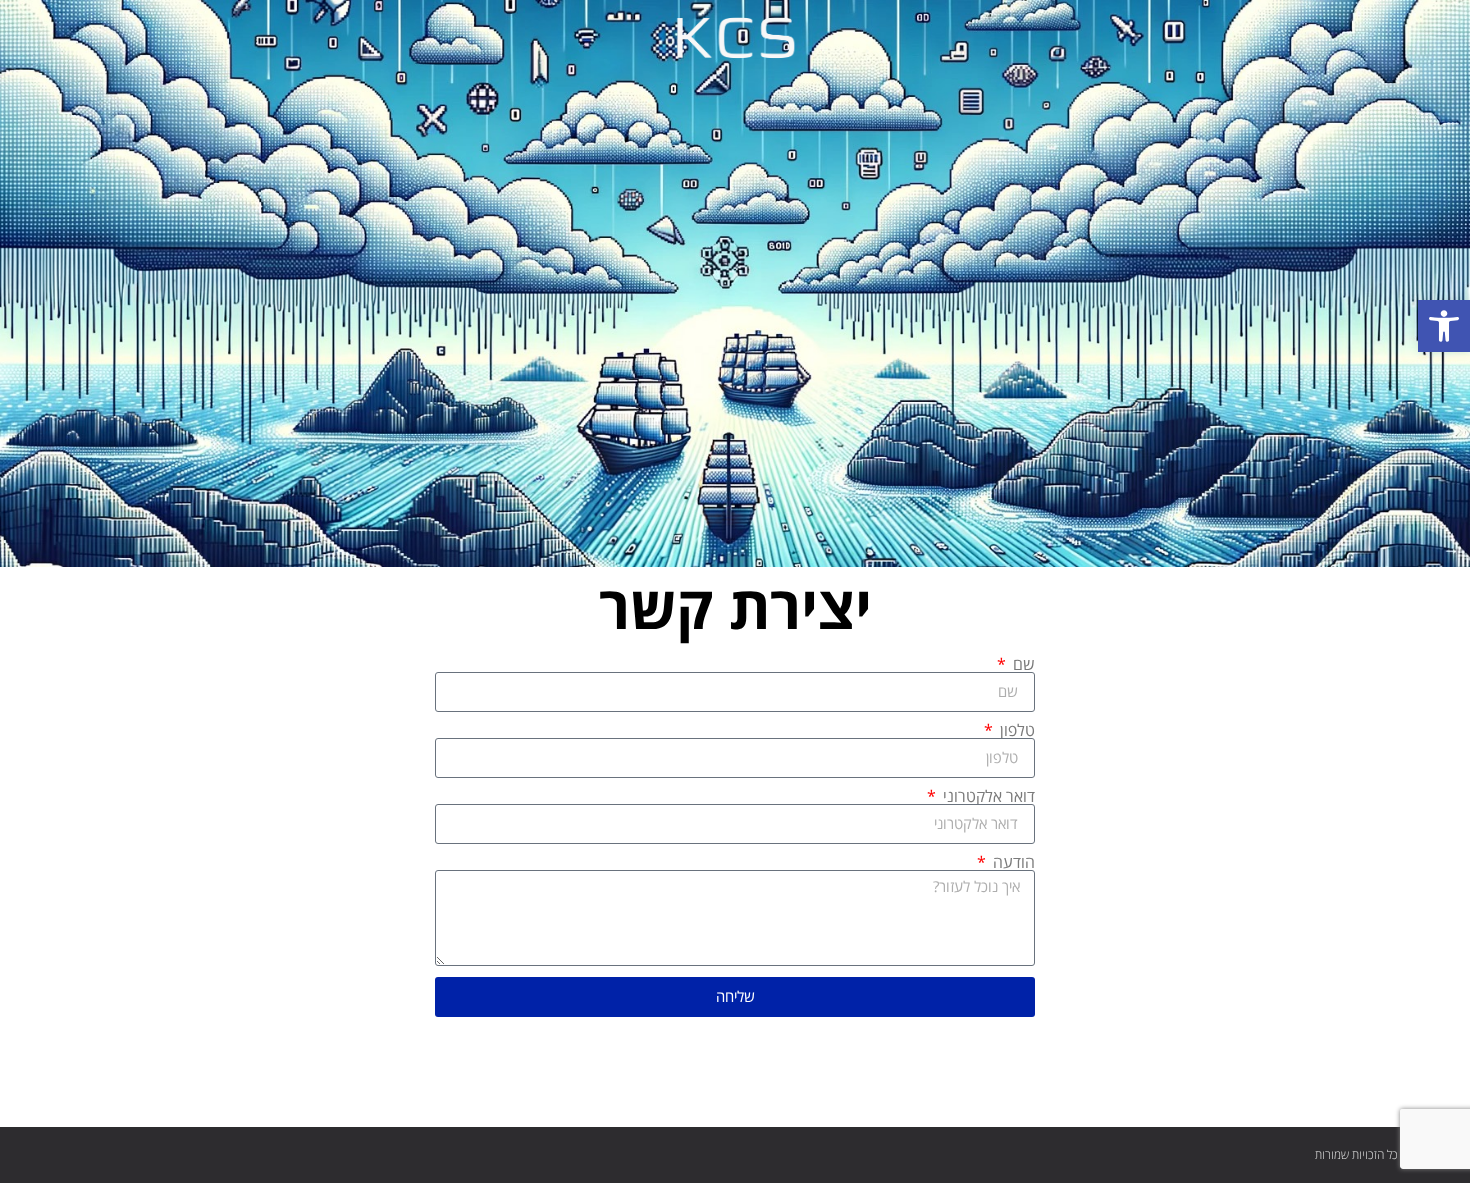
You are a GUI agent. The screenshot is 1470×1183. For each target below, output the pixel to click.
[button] (1444, 326)
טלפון (1015, 730)
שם (1022, 664)
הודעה (1012, 862)
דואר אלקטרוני (987, 796)
